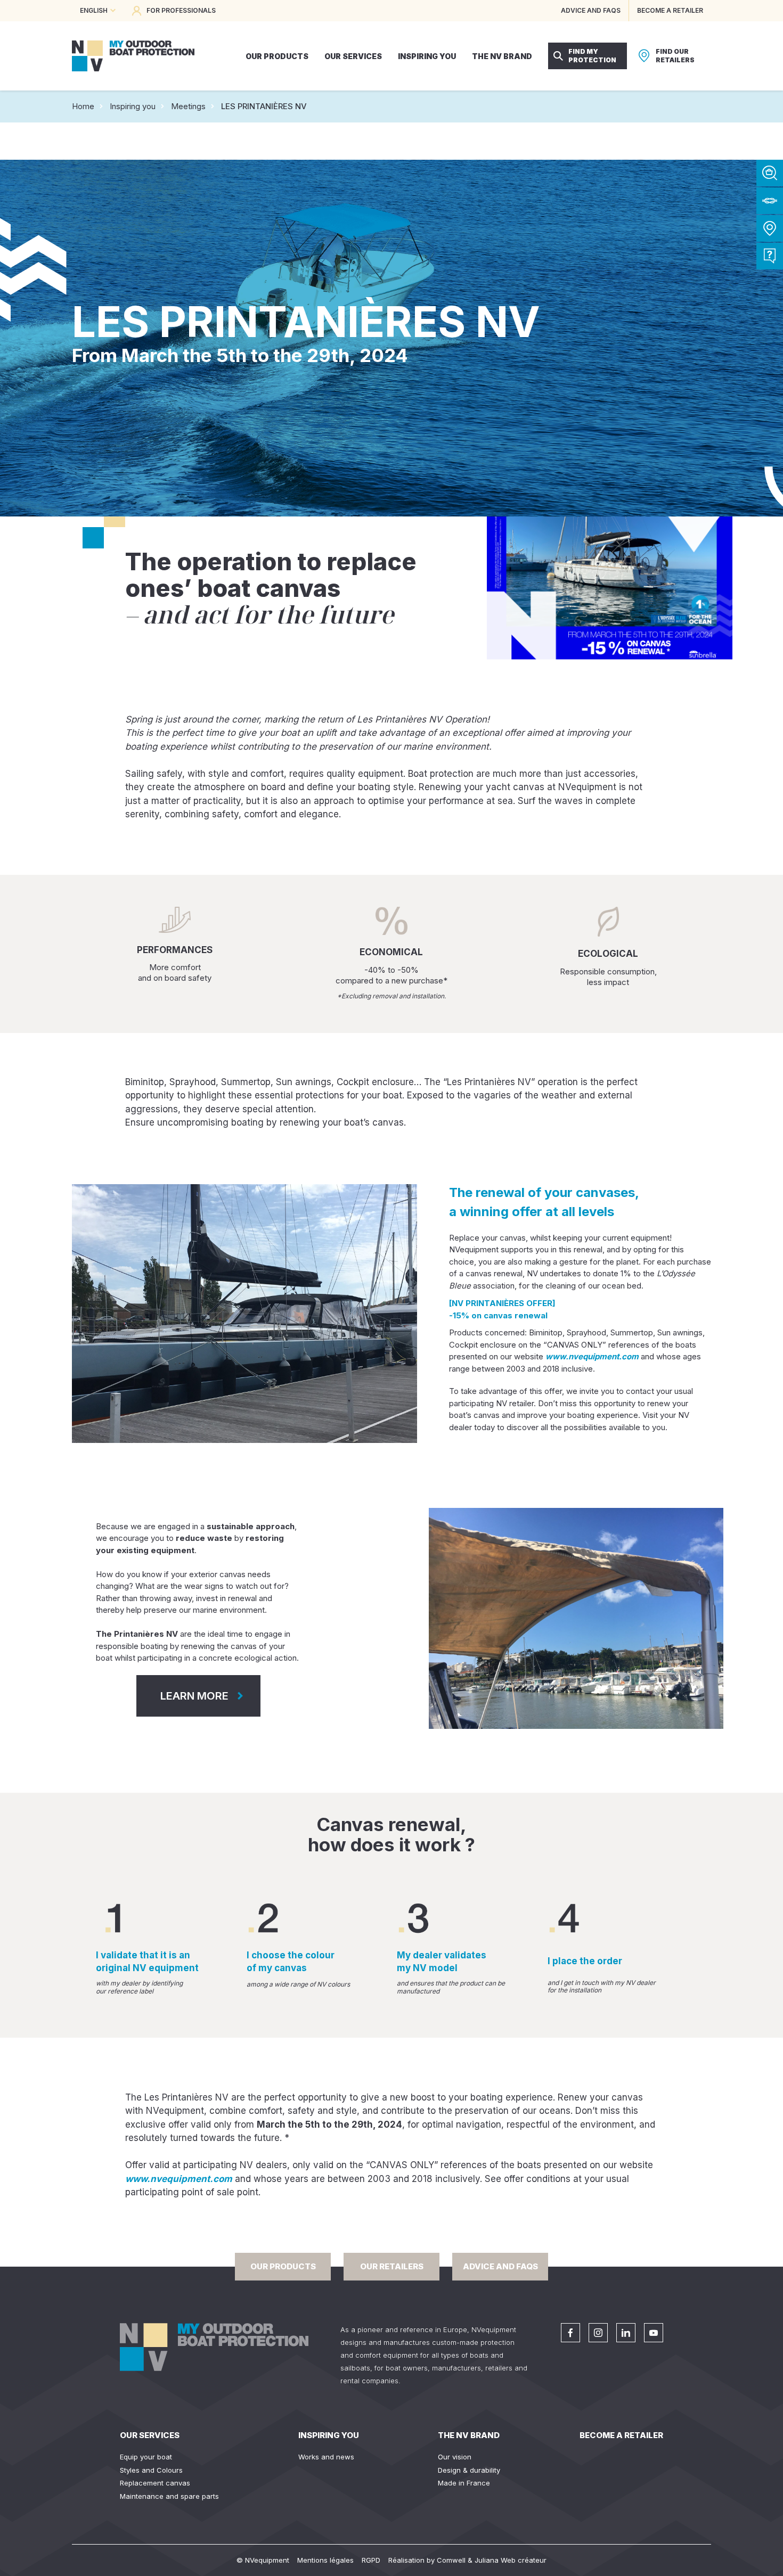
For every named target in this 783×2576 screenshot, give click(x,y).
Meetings (188, 106)
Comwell (451, 2560)
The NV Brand (469, 2435)
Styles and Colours (151, 2470)
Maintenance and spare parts (169, 2496)
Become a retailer (621, 2435)
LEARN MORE (194, 1696)
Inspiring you (133, 106)
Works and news (326, 2457)
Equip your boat (146, 2457)
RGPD (371, 2560)
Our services (150, 2435)
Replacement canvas (155, 2483)
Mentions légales (325, 2560)
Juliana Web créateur (511, 2560)
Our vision (455, 2457)
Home (83, 106)
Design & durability (469, 2470)
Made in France (464, 2483)
